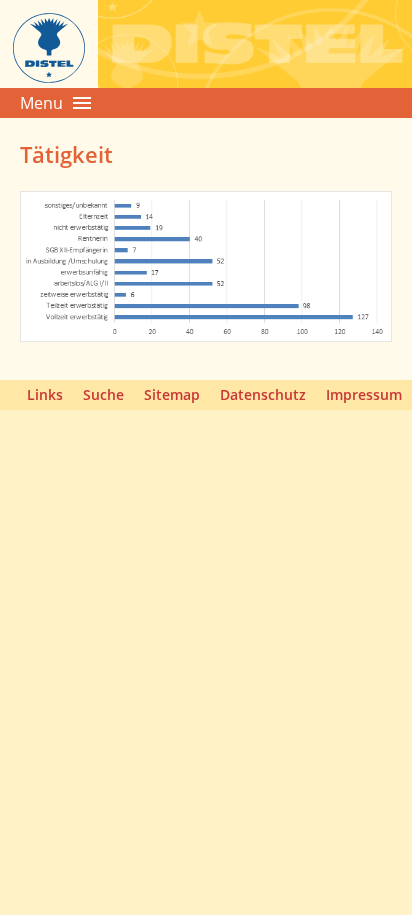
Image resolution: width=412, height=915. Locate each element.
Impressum (364, 394)
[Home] (49, 82)
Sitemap (172, 394)
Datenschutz (263, 394)
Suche (103, 394)
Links (45, 394)
